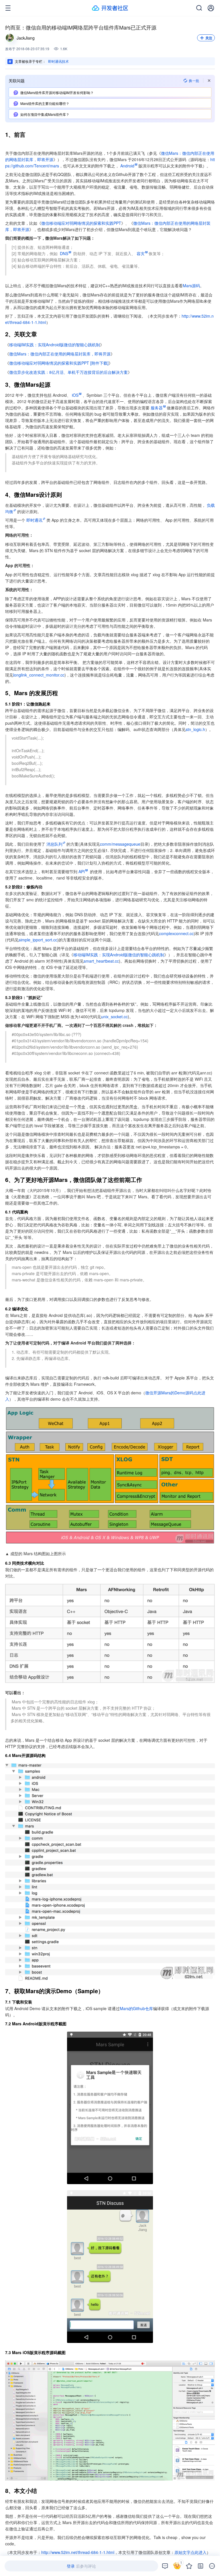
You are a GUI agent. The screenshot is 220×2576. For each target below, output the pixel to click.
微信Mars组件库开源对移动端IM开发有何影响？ (57, 92)
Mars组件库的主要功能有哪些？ (45, 103)
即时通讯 (34, 520)
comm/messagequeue (120, 844)
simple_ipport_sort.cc (38, 940)
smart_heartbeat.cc (101, 961)
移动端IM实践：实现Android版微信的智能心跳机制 (55, 345)
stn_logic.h (195, 729)
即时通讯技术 (58, 61)
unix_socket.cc (114, 1017)
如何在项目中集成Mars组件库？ (45, 114)
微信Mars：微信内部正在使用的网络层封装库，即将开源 (60, 354)
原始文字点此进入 (190, 2552)
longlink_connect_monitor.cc (39, 675)
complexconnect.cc (176, 933)
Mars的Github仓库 (136, 2008)
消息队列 (54, 844)
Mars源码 (191, 286)
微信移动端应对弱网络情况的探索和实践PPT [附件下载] (59, 363)
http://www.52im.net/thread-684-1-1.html (78, 2552)
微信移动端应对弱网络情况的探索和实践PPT (81, 223)
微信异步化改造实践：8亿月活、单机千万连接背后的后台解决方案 (68, 372)
